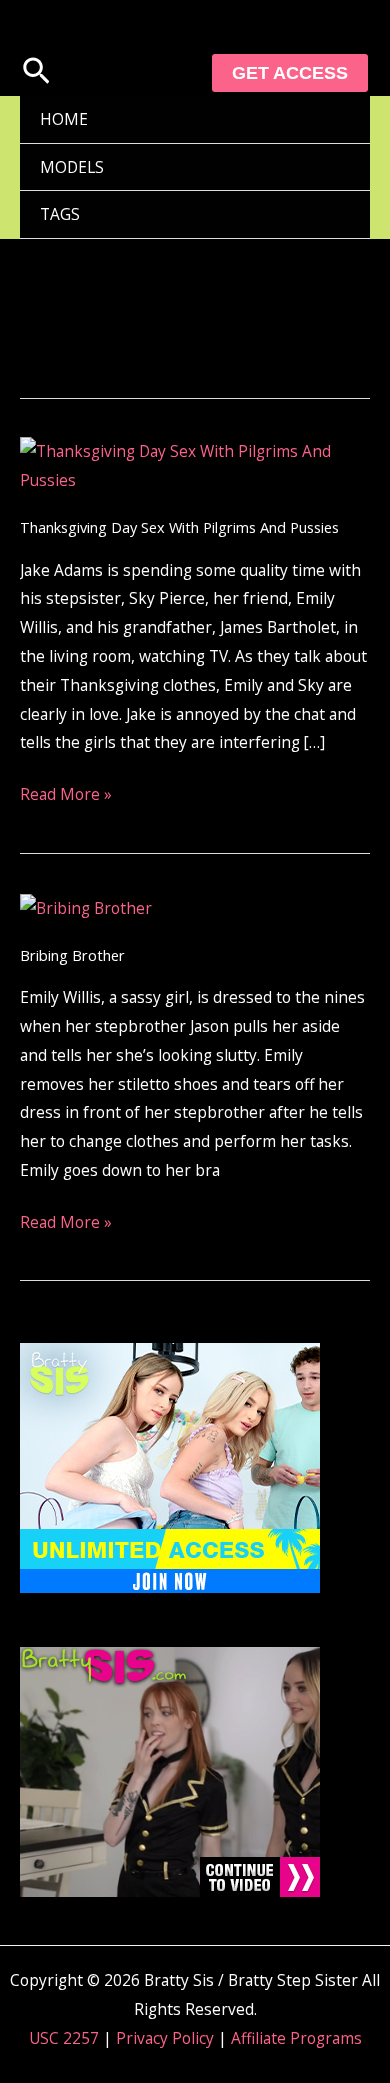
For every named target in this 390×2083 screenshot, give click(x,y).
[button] (36, 73)
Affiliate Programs (296, 2038)
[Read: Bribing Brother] (86, 906)
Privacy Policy (165, 2038)
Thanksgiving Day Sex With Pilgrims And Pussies (179, 527)
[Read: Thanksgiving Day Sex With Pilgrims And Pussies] (195, 464)
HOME (64, 119)
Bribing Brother (72, 955)
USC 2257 (64, 2038)
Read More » (66, 792)
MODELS (72, 167)
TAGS (60, 214)
